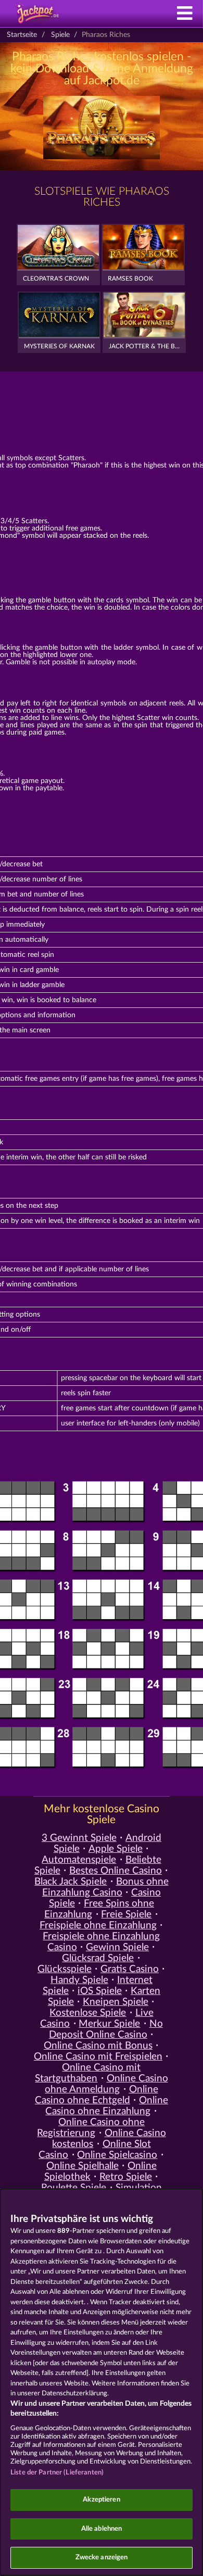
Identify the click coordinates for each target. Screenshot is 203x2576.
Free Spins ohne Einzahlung (99, 1909)
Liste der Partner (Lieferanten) (57, 2473)
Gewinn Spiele (117, 1947)
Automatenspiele (79, 1860)
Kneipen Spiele (116, 2002)
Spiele (60, 35)
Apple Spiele (116, 1849)
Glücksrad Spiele (98, 1958)
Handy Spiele (79, 1980)
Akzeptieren (101, 2500)
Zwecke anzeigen (102, 2558)
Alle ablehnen (102, 2529)
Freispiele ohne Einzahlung (98, 1925)
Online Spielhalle (83, 2166)
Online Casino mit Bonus (98, 2046)
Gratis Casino (130, 1969)
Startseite (22, 35)
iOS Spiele (100, 1991)
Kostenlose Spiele (88, 2013)
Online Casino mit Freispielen (98, 2057)
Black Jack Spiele (71, 1882)
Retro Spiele (126, 2177)
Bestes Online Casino (116, 1871)
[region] (102, 2382)
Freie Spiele (126, 1915)
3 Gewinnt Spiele (79, 1838)
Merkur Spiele (109, 2024)
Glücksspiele (65, 1969)
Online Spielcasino (117, 2155)
